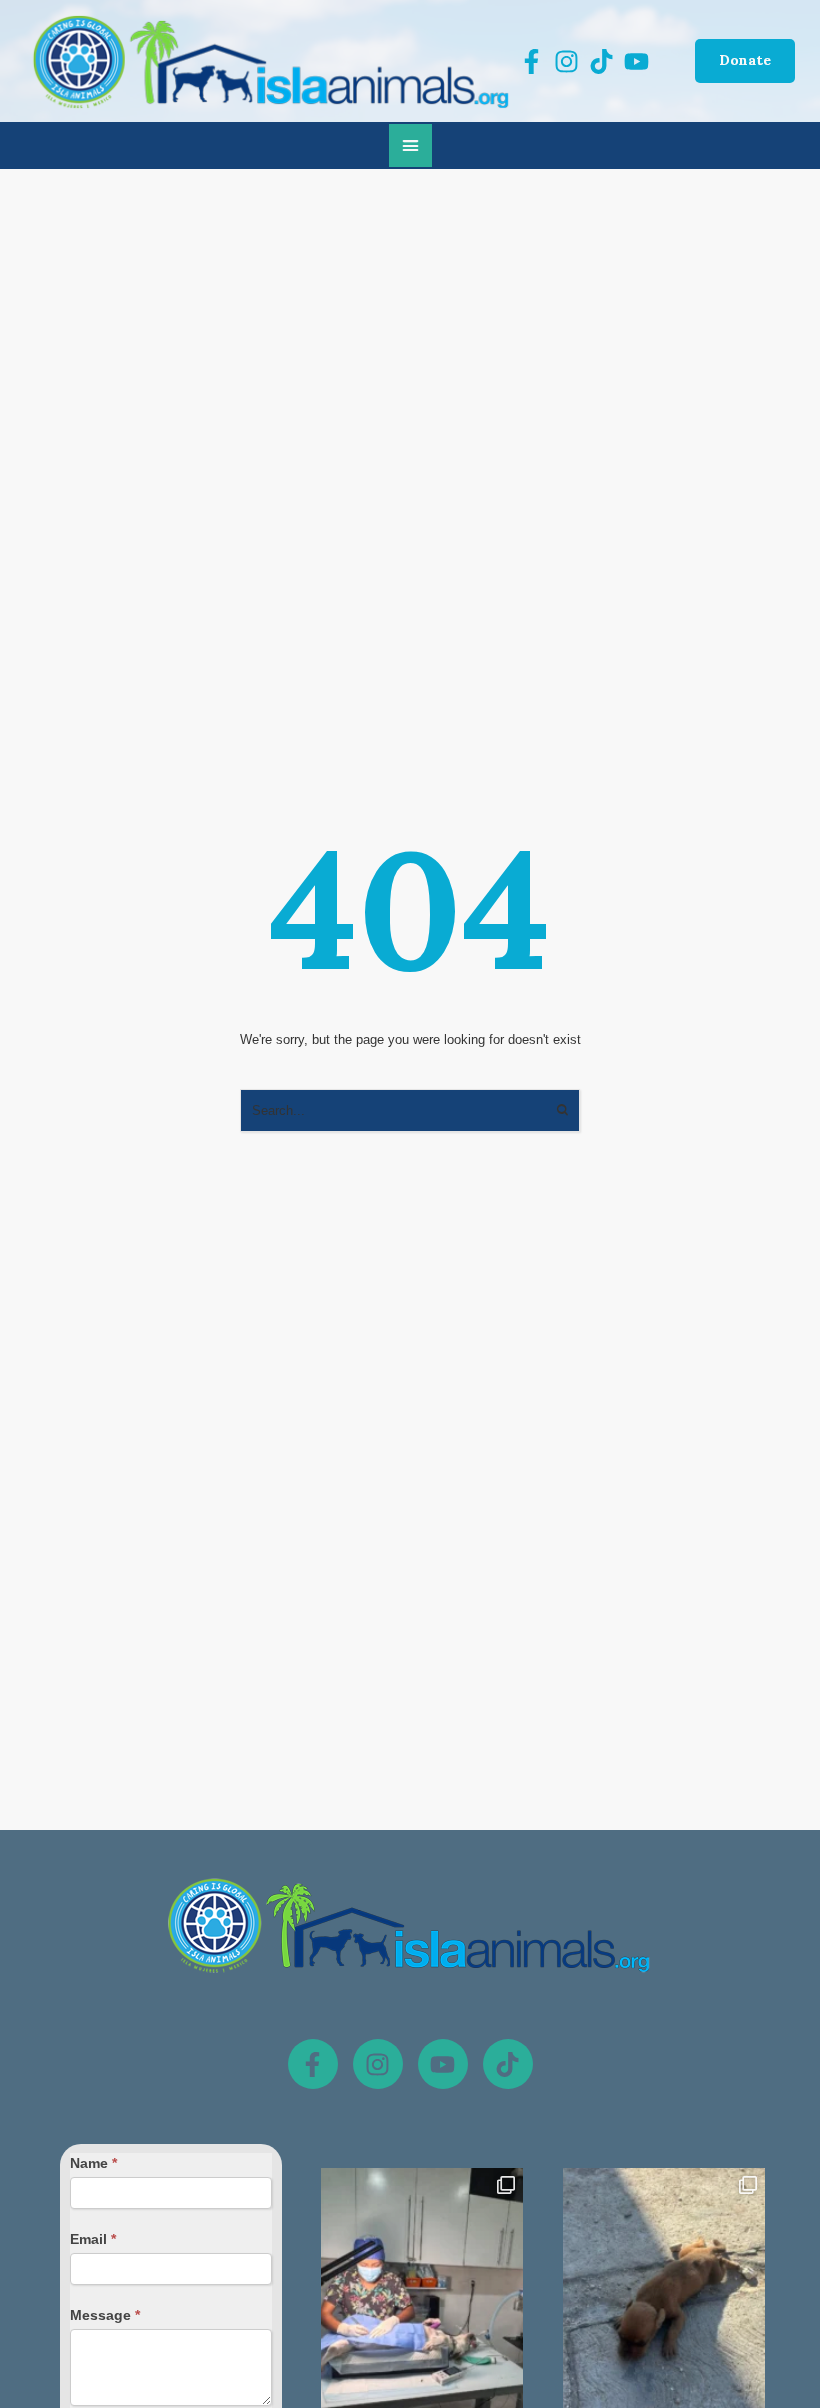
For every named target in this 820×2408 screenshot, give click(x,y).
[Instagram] (378, 2064)
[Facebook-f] (313, 2064)
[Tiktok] (508, 2064)
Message (105, 2315)
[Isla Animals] (272, 61)
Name (93, 2163)
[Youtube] (443, 2064)
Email (93, 2239)
